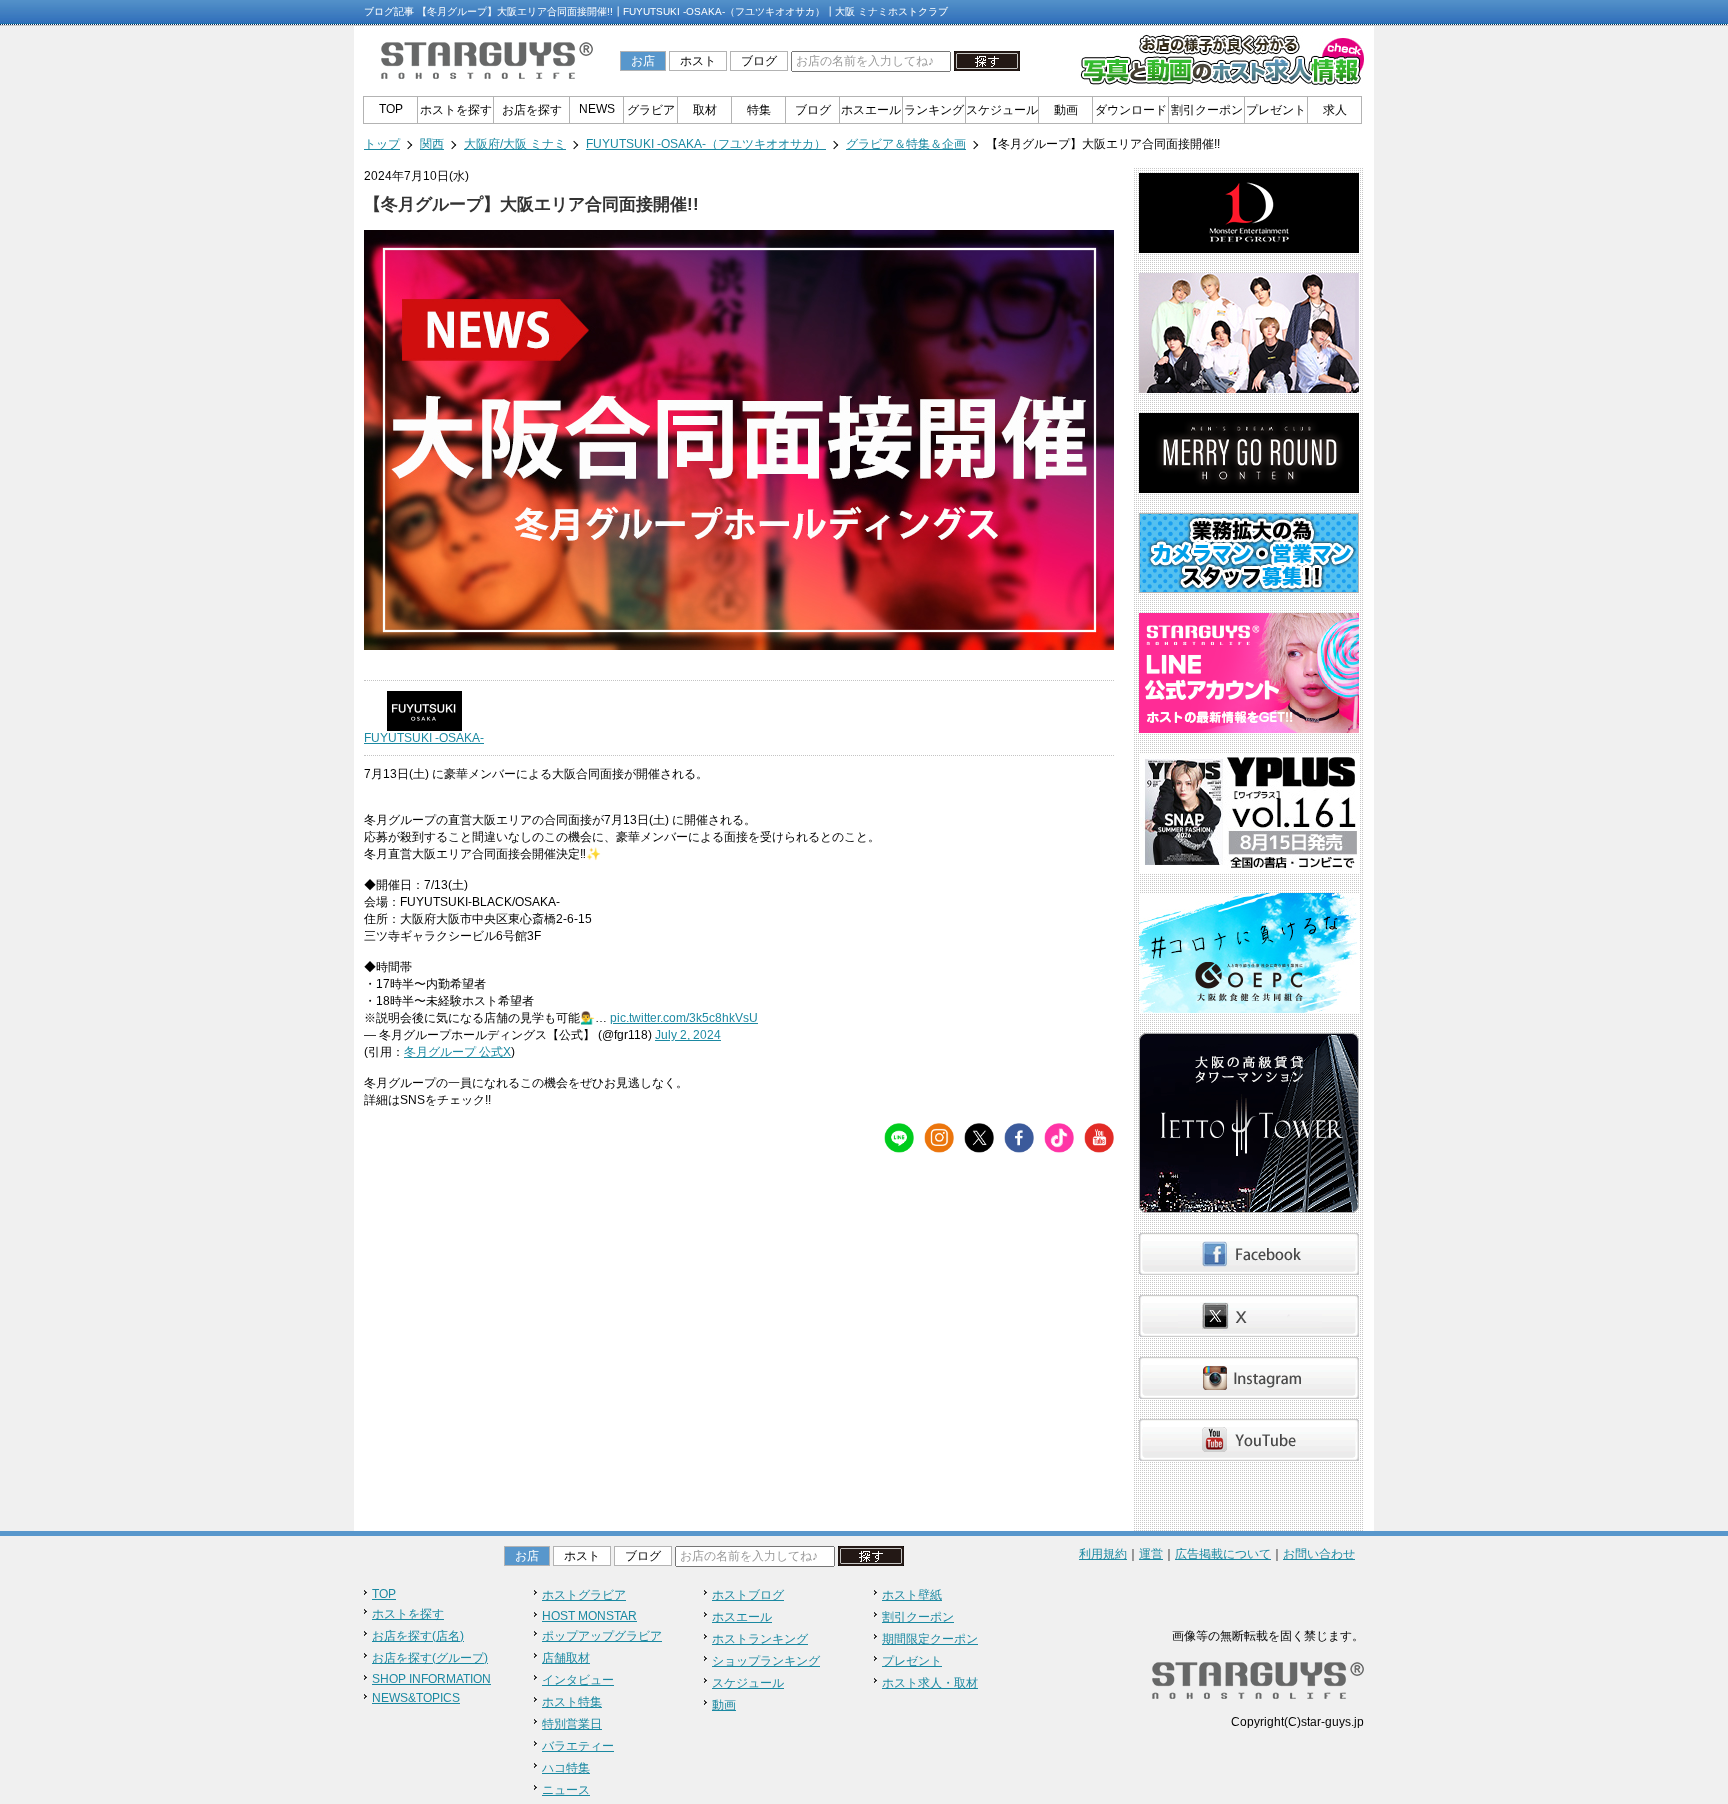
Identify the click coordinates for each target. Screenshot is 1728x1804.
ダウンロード (1131, 110)
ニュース (566, 1790)
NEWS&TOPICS (416, 1698)
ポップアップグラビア (602, 1636)
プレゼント (1276, 110)
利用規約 (1103, 1554)
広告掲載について (1223, 1554)
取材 (705, 110)
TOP (391, 109)
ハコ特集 (566, 1768)
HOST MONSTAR (589, 1616)
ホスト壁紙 (912, 1595)
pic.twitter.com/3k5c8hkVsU (684, 1018)
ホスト (698, 61)
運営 (1151, 1554)
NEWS (597, 109)
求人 (1335, 110)
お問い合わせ (1319, 1554)
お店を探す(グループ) (430, 1658)
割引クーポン (1207, 110)
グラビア (651, 110)
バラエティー (578, 1746)
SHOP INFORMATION (431, 1679)
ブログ (759, 61)
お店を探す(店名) (418, 1636)
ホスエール (871, 110)
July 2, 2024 (688, 1035)
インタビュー (578, 1680)
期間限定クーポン (930, 1639)
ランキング (934, 110)
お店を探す (532, 110)
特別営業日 (572, 1724)
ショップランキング (766, 1661)
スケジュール (1002, 110)
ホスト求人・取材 (930, 1683)
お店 (643, 61)
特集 (759, 110)
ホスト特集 (572, 1702)
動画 (1066, 110)
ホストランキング (760, 1639)
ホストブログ (748, 1595)
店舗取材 (566, 1658)
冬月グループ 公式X (457, 1052)
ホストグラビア (584, 1595)
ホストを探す (456, 110)
